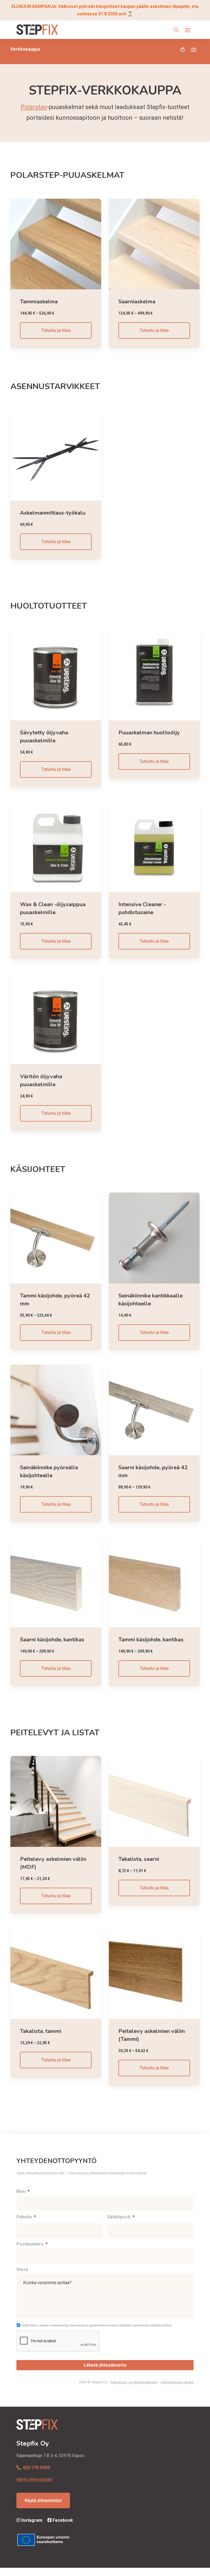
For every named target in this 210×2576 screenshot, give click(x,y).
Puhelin (26, 2217)
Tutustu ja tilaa (56, 330)
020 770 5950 (36, 2468)
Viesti (22, 2270)
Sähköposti (121, 2217)
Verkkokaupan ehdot (177, 2382)
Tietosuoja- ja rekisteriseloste (133, 2382)
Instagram (31, 2520)
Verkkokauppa (25, 49)
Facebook (62, 2520)
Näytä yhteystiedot (34, 2479)
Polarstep (34, 107)
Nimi (23, 2191)
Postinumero (32, 2244)
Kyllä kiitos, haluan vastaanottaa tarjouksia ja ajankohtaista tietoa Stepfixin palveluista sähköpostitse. (97, 2325)
